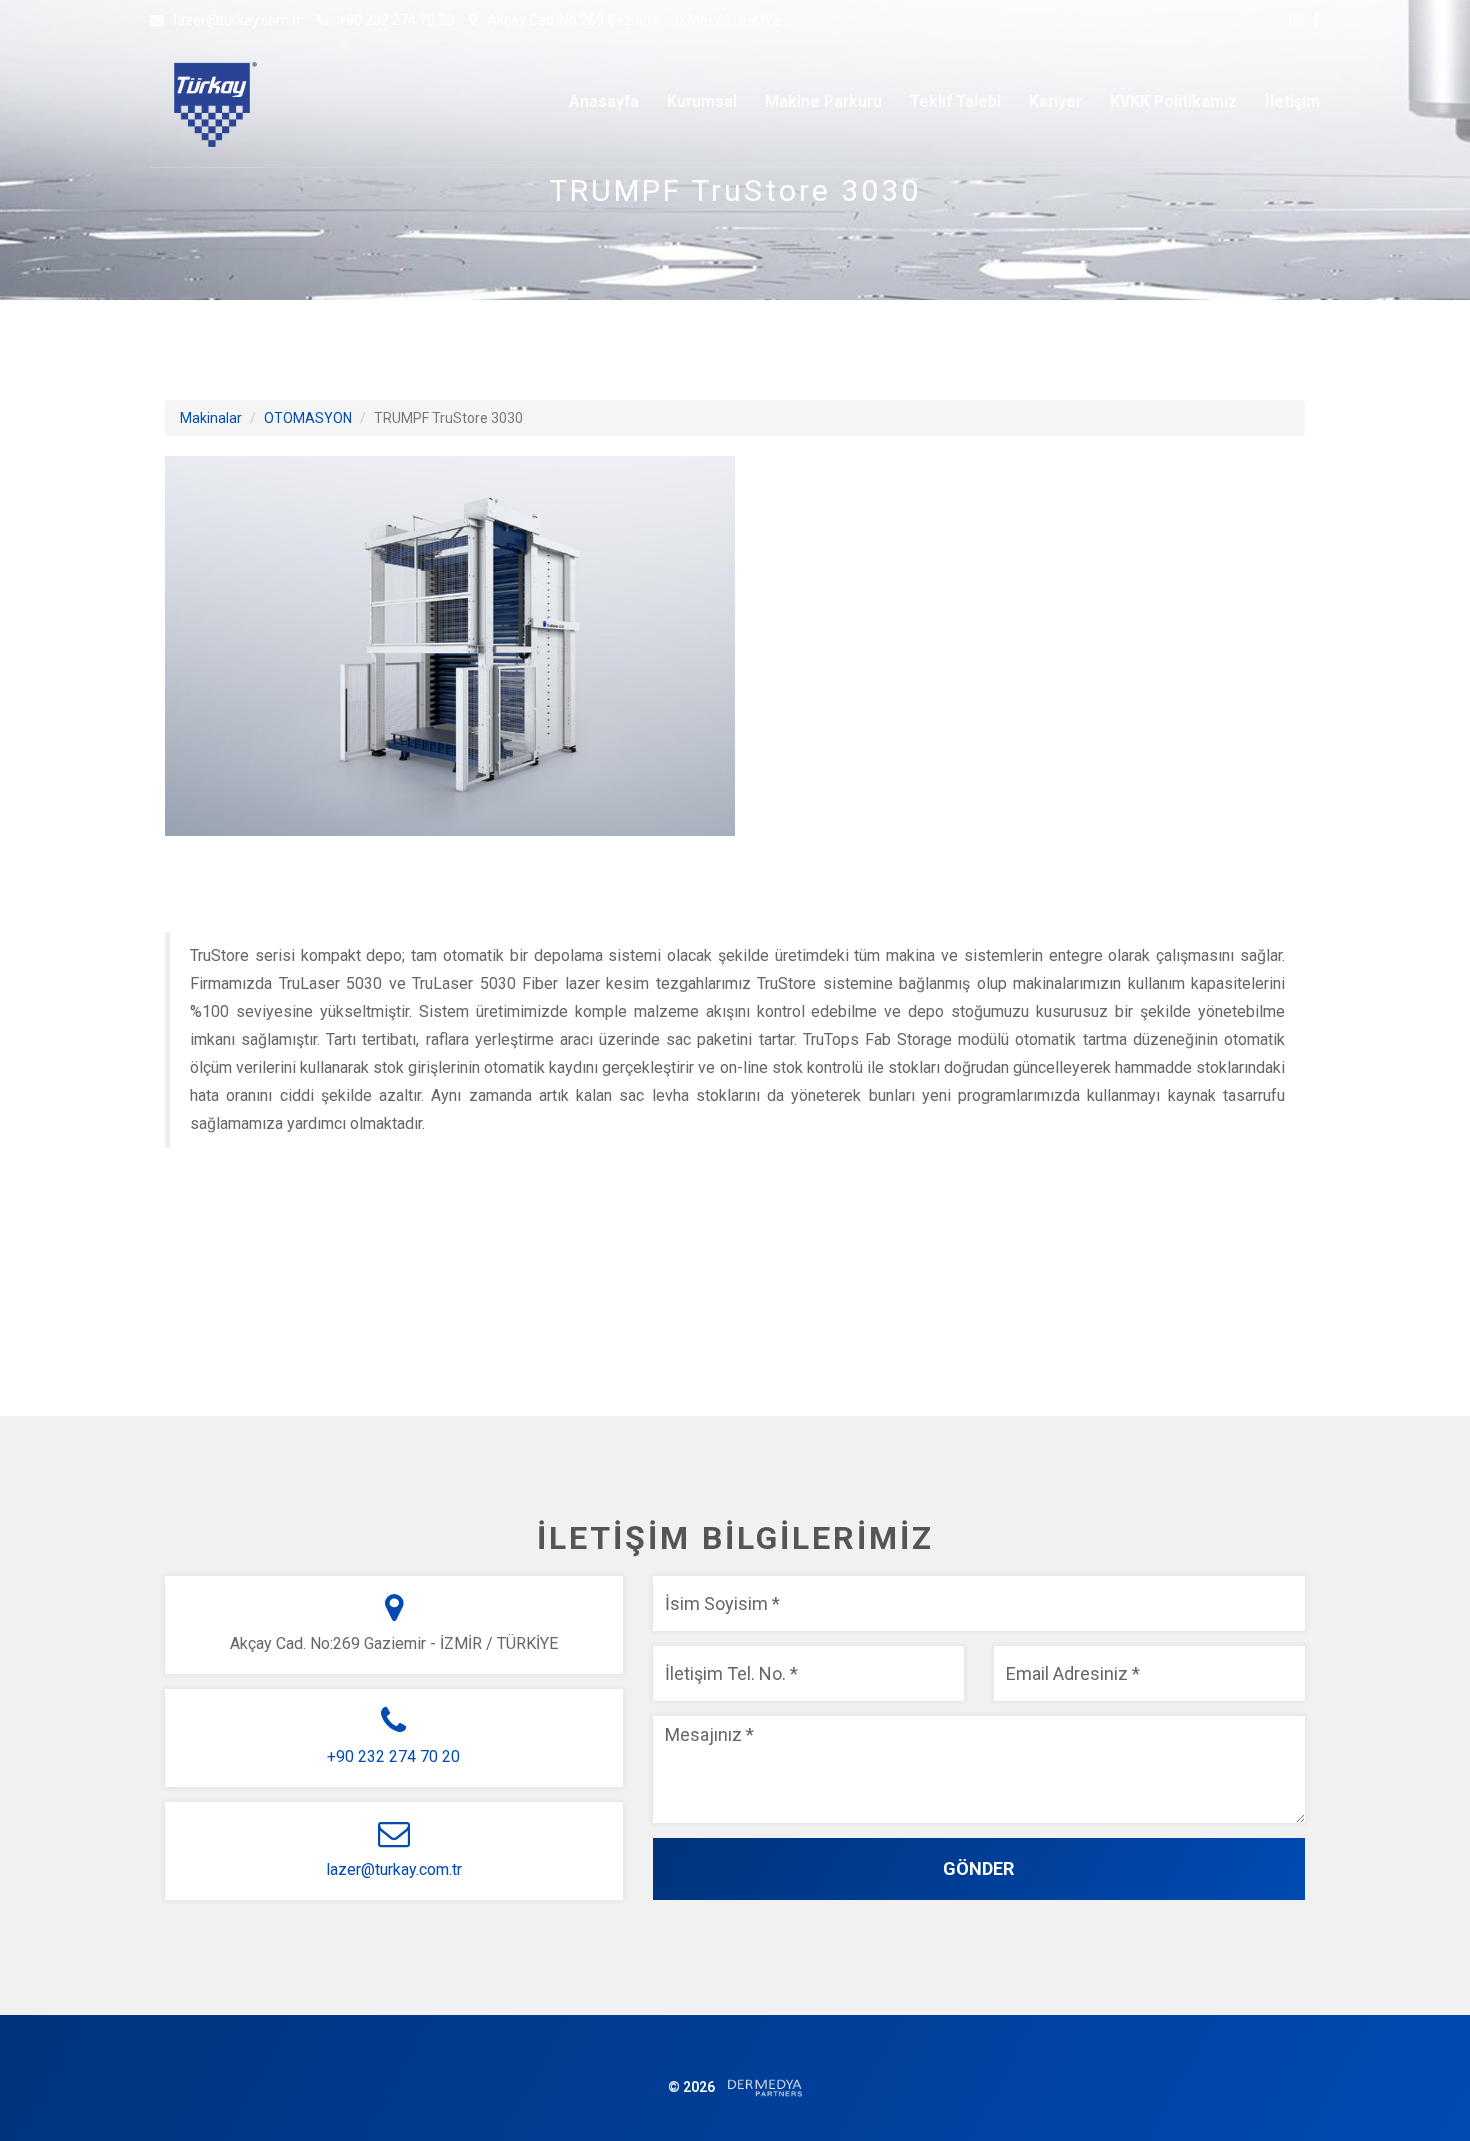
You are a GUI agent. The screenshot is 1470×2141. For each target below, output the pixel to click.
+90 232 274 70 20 (396, 20)
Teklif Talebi (955, 101)
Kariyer (1055, 101)
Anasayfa (604, 101)
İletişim (1292, 101)
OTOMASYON (308, 418)
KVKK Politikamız (1173, 101)
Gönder (978, 1868)
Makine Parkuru (823, 101)
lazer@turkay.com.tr (238, 20)
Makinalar (211, 418)
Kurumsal (702, 101)
